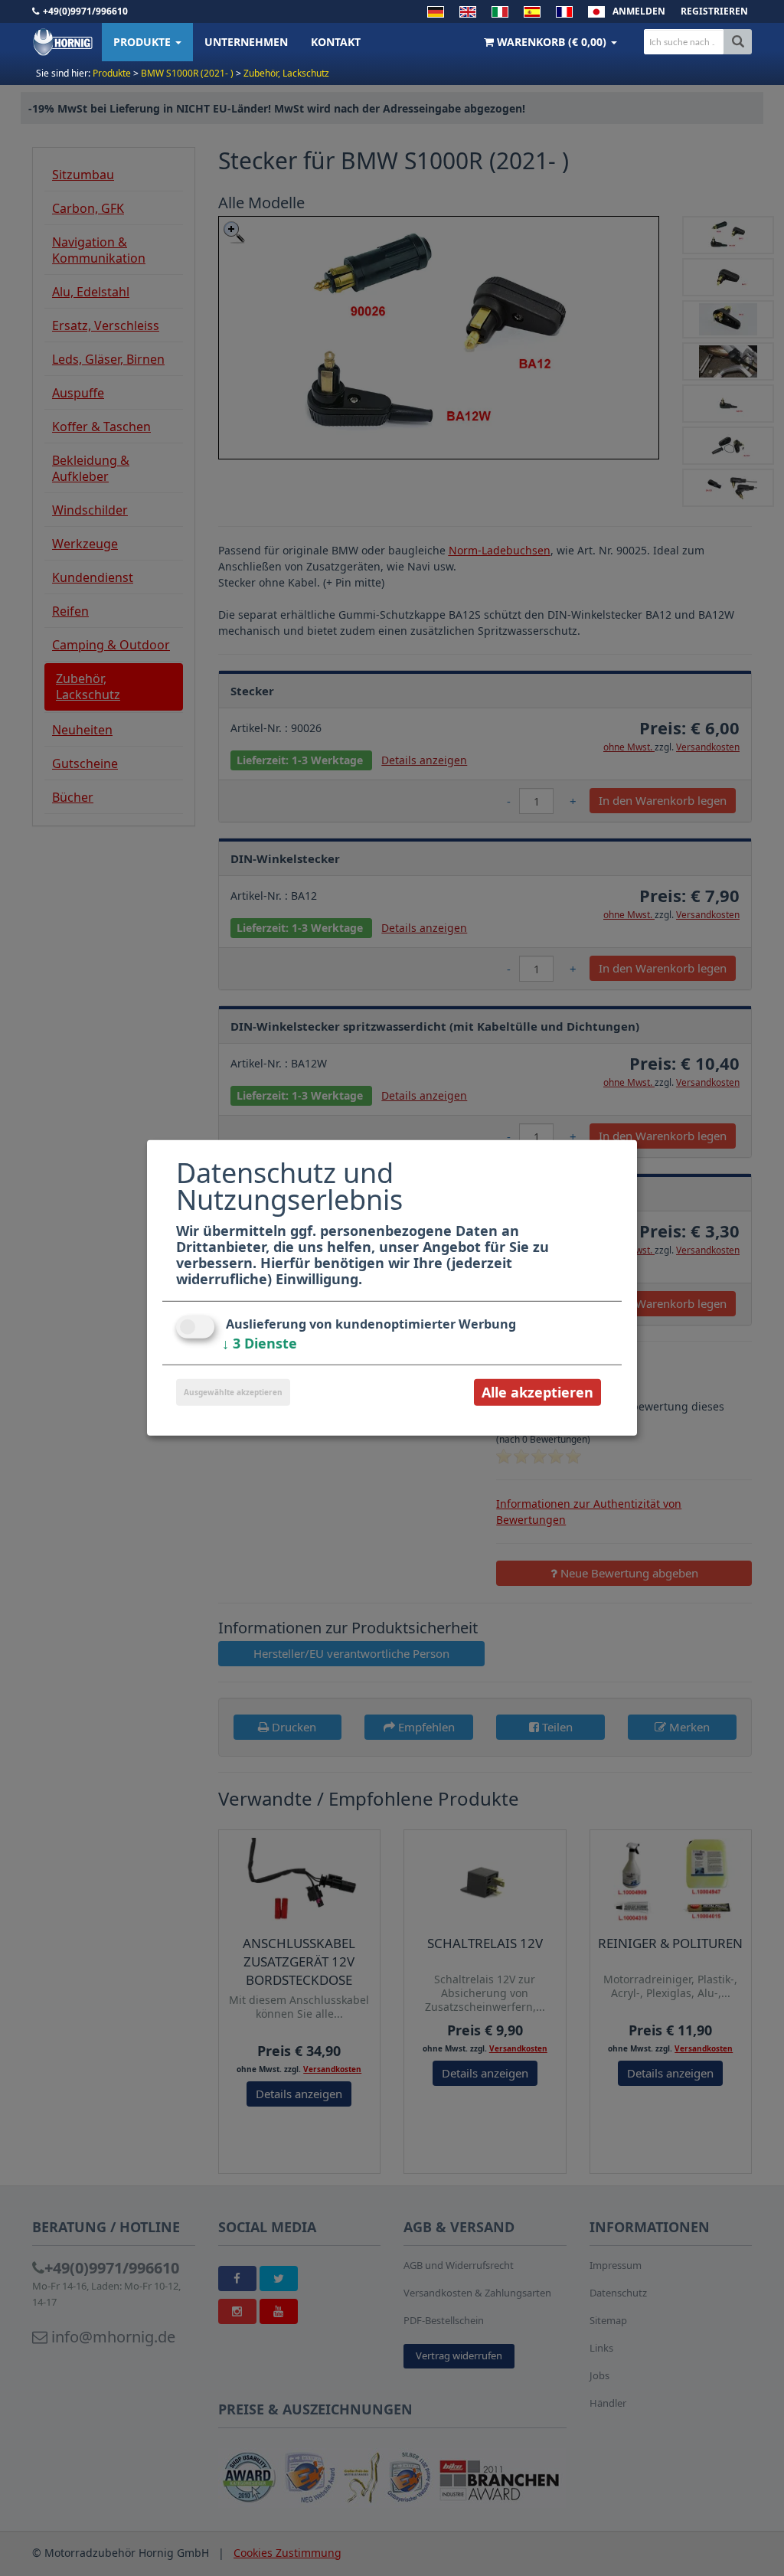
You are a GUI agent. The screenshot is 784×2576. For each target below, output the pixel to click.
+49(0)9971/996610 (85, 11)
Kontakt (336, 42)
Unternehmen (246, 42)
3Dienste (260, 1343)
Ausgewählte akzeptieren (233, 1392)
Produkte (144, 42)
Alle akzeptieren (537, 1392)
